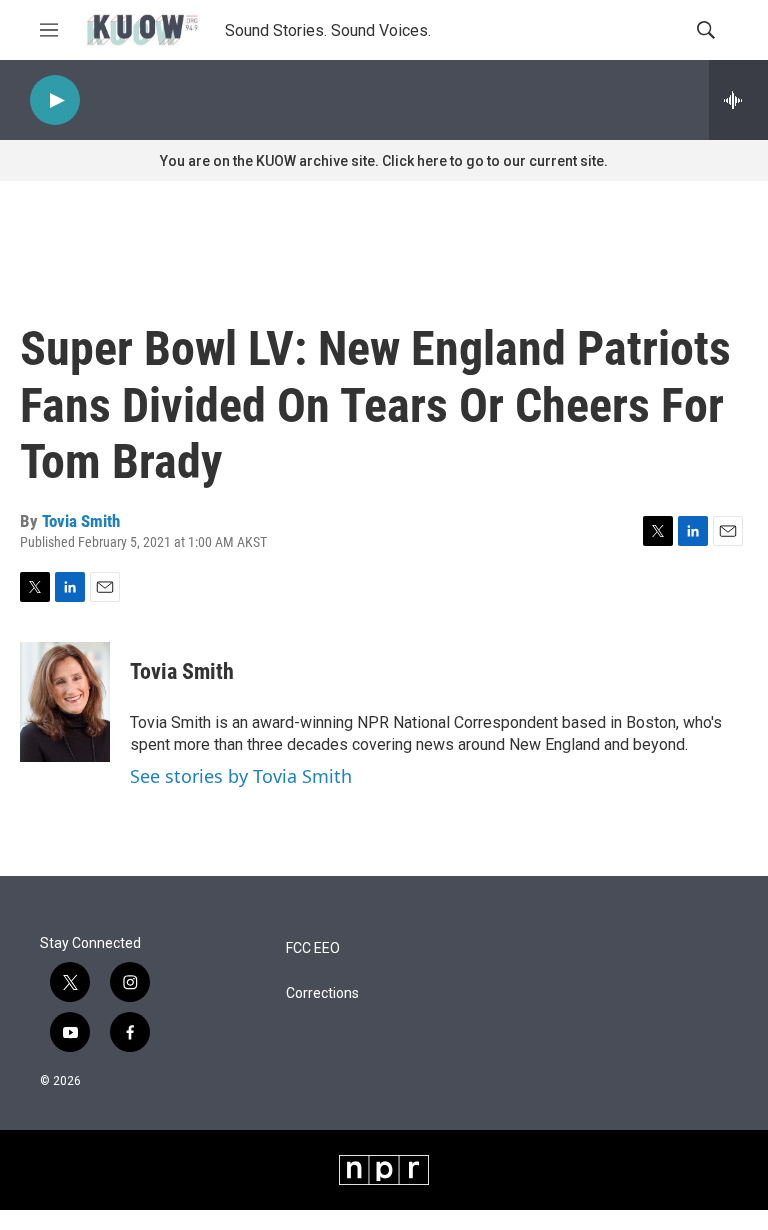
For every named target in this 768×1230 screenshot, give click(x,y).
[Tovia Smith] (65, 702)
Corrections (322, 993)
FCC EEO (313, 948)
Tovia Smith (81, 521)
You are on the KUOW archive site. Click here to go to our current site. (384, 161)
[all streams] (738, 100)
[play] (55, 100)
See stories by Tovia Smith (241, 776)
